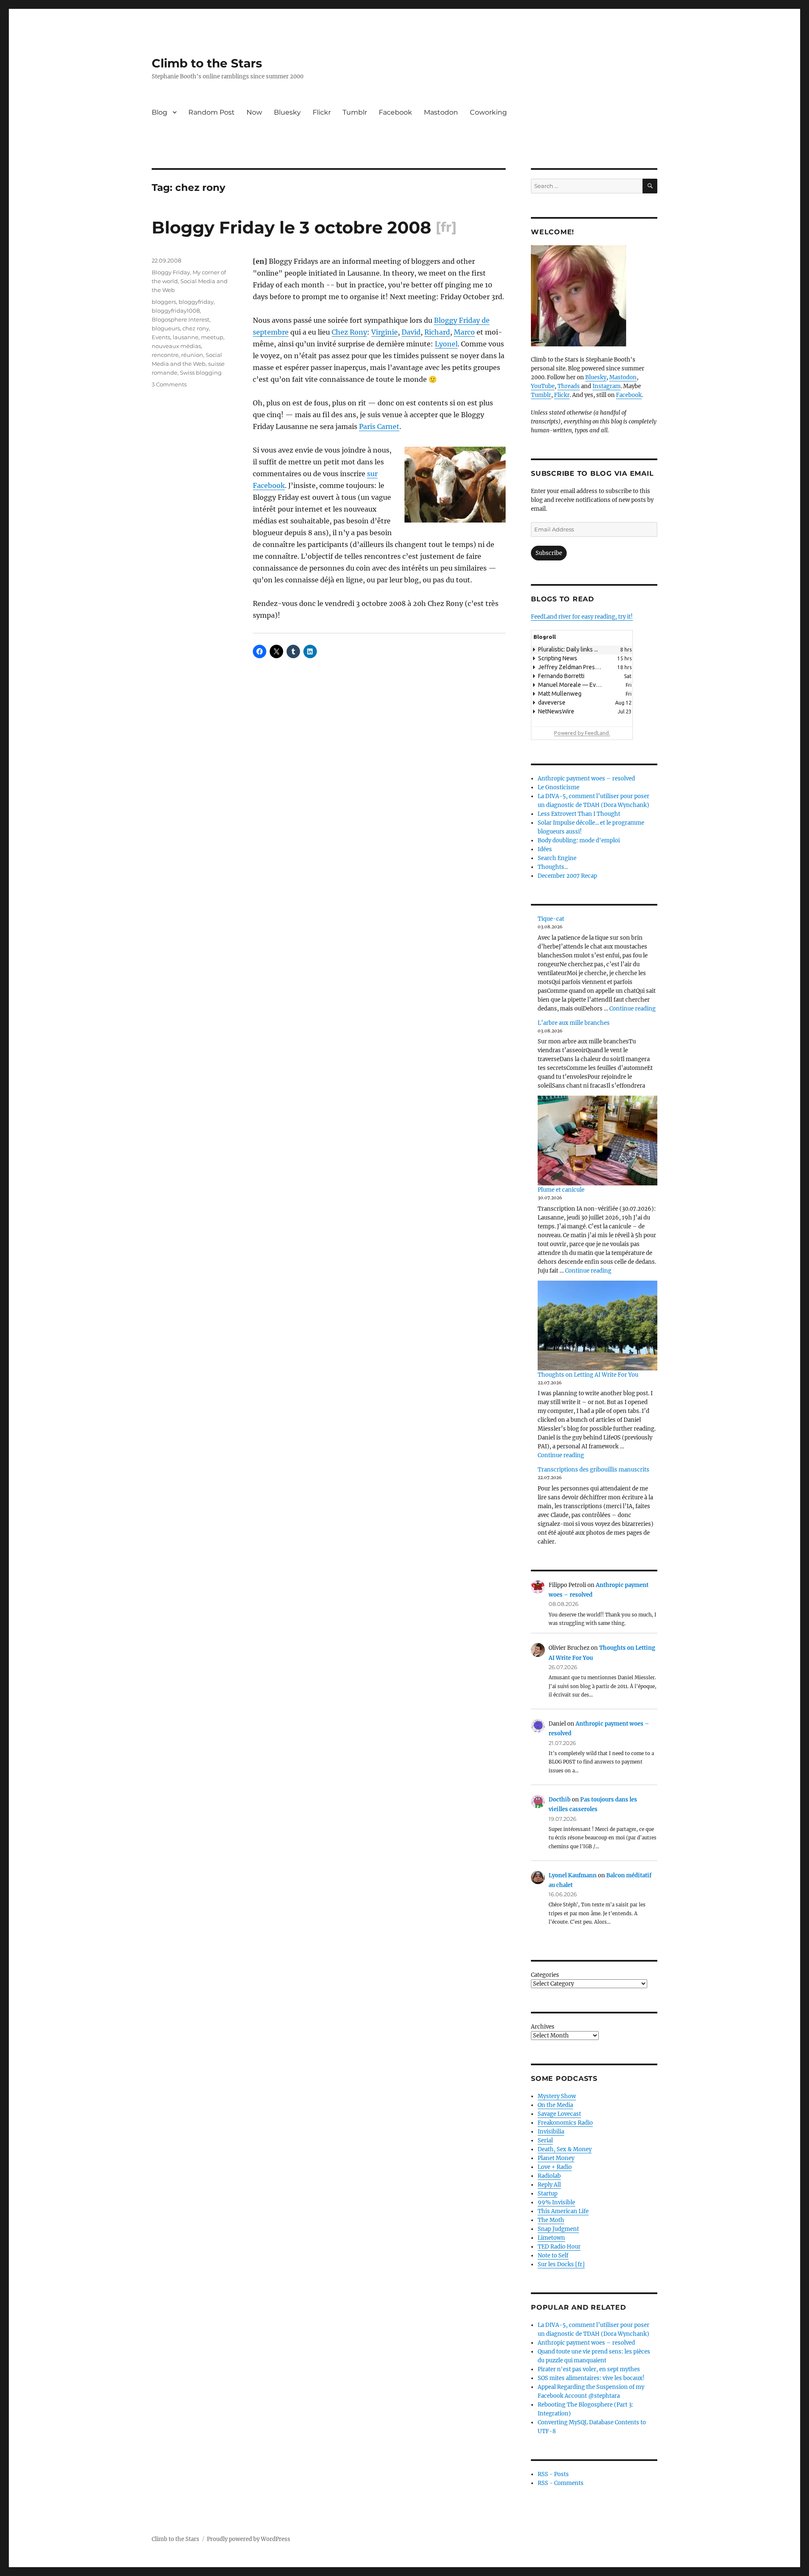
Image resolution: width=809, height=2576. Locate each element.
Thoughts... (553, 867)
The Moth (551, 2220)
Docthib (560, 1800)
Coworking (488, 112)
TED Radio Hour (559, 2247)
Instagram (607, 386)
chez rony (196, 328)
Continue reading (632, 1009)
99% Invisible (556, 2202)
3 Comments (169, 384)
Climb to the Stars (207, 63)
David (411, 332)
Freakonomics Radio (565, 2123)
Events (161, 337)
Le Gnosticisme (559, 787)
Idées (545, 849)
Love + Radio (555, 2167)
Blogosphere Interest (181, 319)
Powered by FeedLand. (582, 733)
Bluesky (287, 112)
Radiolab (549, 2176)
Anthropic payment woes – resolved (586, 779)
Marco (464, 332)
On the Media (555, 2105)
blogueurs (166, 328)
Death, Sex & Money (565, 2149)
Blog (159, 112)
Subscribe (549, 553)
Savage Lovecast (559, 2114)
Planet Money (556, 2158)
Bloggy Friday (171, 272)
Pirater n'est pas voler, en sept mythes (589, 2369)
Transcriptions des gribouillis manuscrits (593, 1470)
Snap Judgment (558, 2229)
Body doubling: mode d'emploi (579, 840)
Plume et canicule (561, 1190)
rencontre (165, 355)
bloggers (164, 302)
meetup (212, 337)
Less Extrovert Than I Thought (579, 814)
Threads (569, 386)
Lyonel (446, 344)
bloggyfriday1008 (176, 311)
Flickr (322, 112)
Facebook (395, 112)
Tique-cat (551, 919)
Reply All (549, 2185)
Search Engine (557, 858)
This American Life (563, 2211)
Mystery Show (557, 2096)
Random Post (212, 112)
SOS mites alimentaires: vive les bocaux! (591, 2378)
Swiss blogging (201, 373)
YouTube (543, 386)
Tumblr (355, 112)
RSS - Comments (561, 2483)
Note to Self (553, 2256)
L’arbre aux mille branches (574, 1023)
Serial (545, 2140)
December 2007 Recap (567, 876)
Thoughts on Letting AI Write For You (588, 1375)
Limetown (551, 2238)
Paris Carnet (379, 426)
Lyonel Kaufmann (573, 1875)
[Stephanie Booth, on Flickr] (594, 296)
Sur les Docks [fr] (561, 2264)
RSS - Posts (553, 2474)
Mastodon (441, 112)
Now (254, 112)
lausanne (186, 337)
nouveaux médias (176, 346)
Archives (543, 2027)
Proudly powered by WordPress (249, 2539)
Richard (437, 332)
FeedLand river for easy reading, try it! (582, 617)
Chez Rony (349, 332)
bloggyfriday (196, 302)
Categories (545, 1975)
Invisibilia (551, 2132)
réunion (192, 355)
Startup (548, 2194)
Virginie (384, 332)
